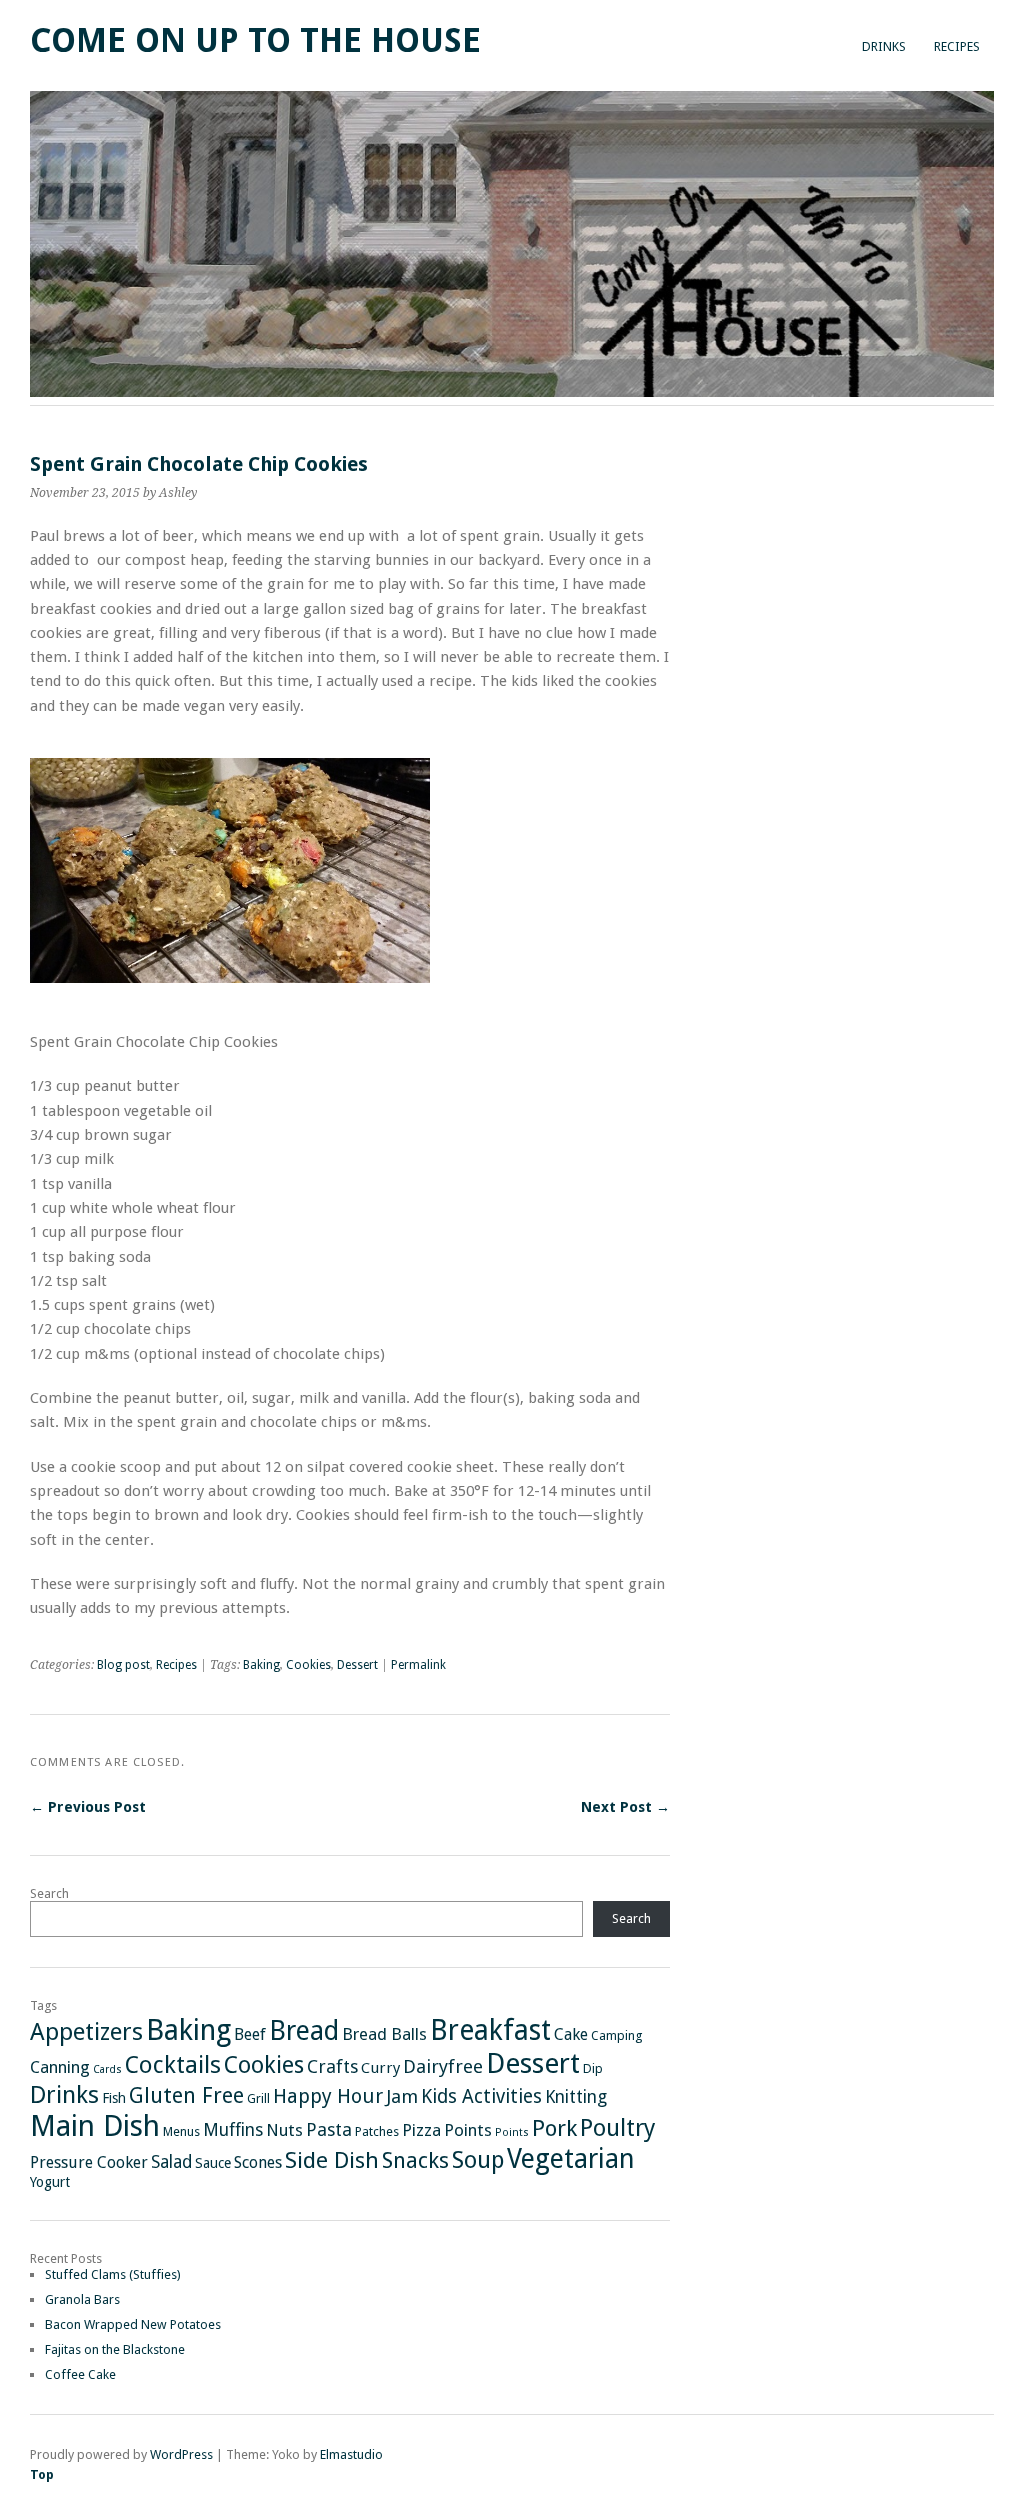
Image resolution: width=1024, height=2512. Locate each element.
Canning (60, 2067)
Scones (258, 2162)
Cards (107, 2069)
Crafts (332, 2066)
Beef (250, 2034)
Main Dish (95, 2126)
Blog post (123, 1665)
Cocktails (173, 2065)
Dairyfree (443, 2066)
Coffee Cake (80, 2374)
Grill (258, 2098)
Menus (181, 2131)
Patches (377, 2131)
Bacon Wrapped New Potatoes (133, 2324)
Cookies (308, 1665)
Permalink (418, 1665)
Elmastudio (351, 2454)
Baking (261, 1665)
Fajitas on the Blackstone (115, 2349)
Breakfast (490, 2030)
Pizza (421, 2130)
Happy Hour (328, 2096)
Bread (304, 2030)
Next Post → (625, 1807)
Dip (593, 2068)
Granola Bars (82, 2299)
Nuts (284, 2130)
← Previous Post (88, 1807)
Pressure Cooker (89, 2162)
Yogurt (50, 2182)
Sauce (213, 2163)
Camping (616, 2035)
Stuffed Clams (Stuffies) (113, 2274)
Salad (171, 2162)
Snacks (415, 2160)
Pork (554, 2128)
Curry (380, 2068)
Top (42, 2474)
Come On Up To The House (255, 40)
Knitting (576, 2097)
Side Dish (332, 2160)
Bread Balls (384, 2034)
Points (468, 2130)
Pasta (329, 2129)
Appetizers (86, 2032)
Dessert (357, 1665)
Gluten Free (186, 2095)
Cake (571, 2034)
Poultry (618, 2128)
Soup (478, 2160)
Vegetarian (571, 2158)
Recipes (957, 46)
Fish (114, 2098)
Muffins (233, 2130)
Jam (402, 2096)
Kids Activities (481, 2096)
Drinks (884, 46)
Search (49, 1893)
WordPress (181, 2454)
